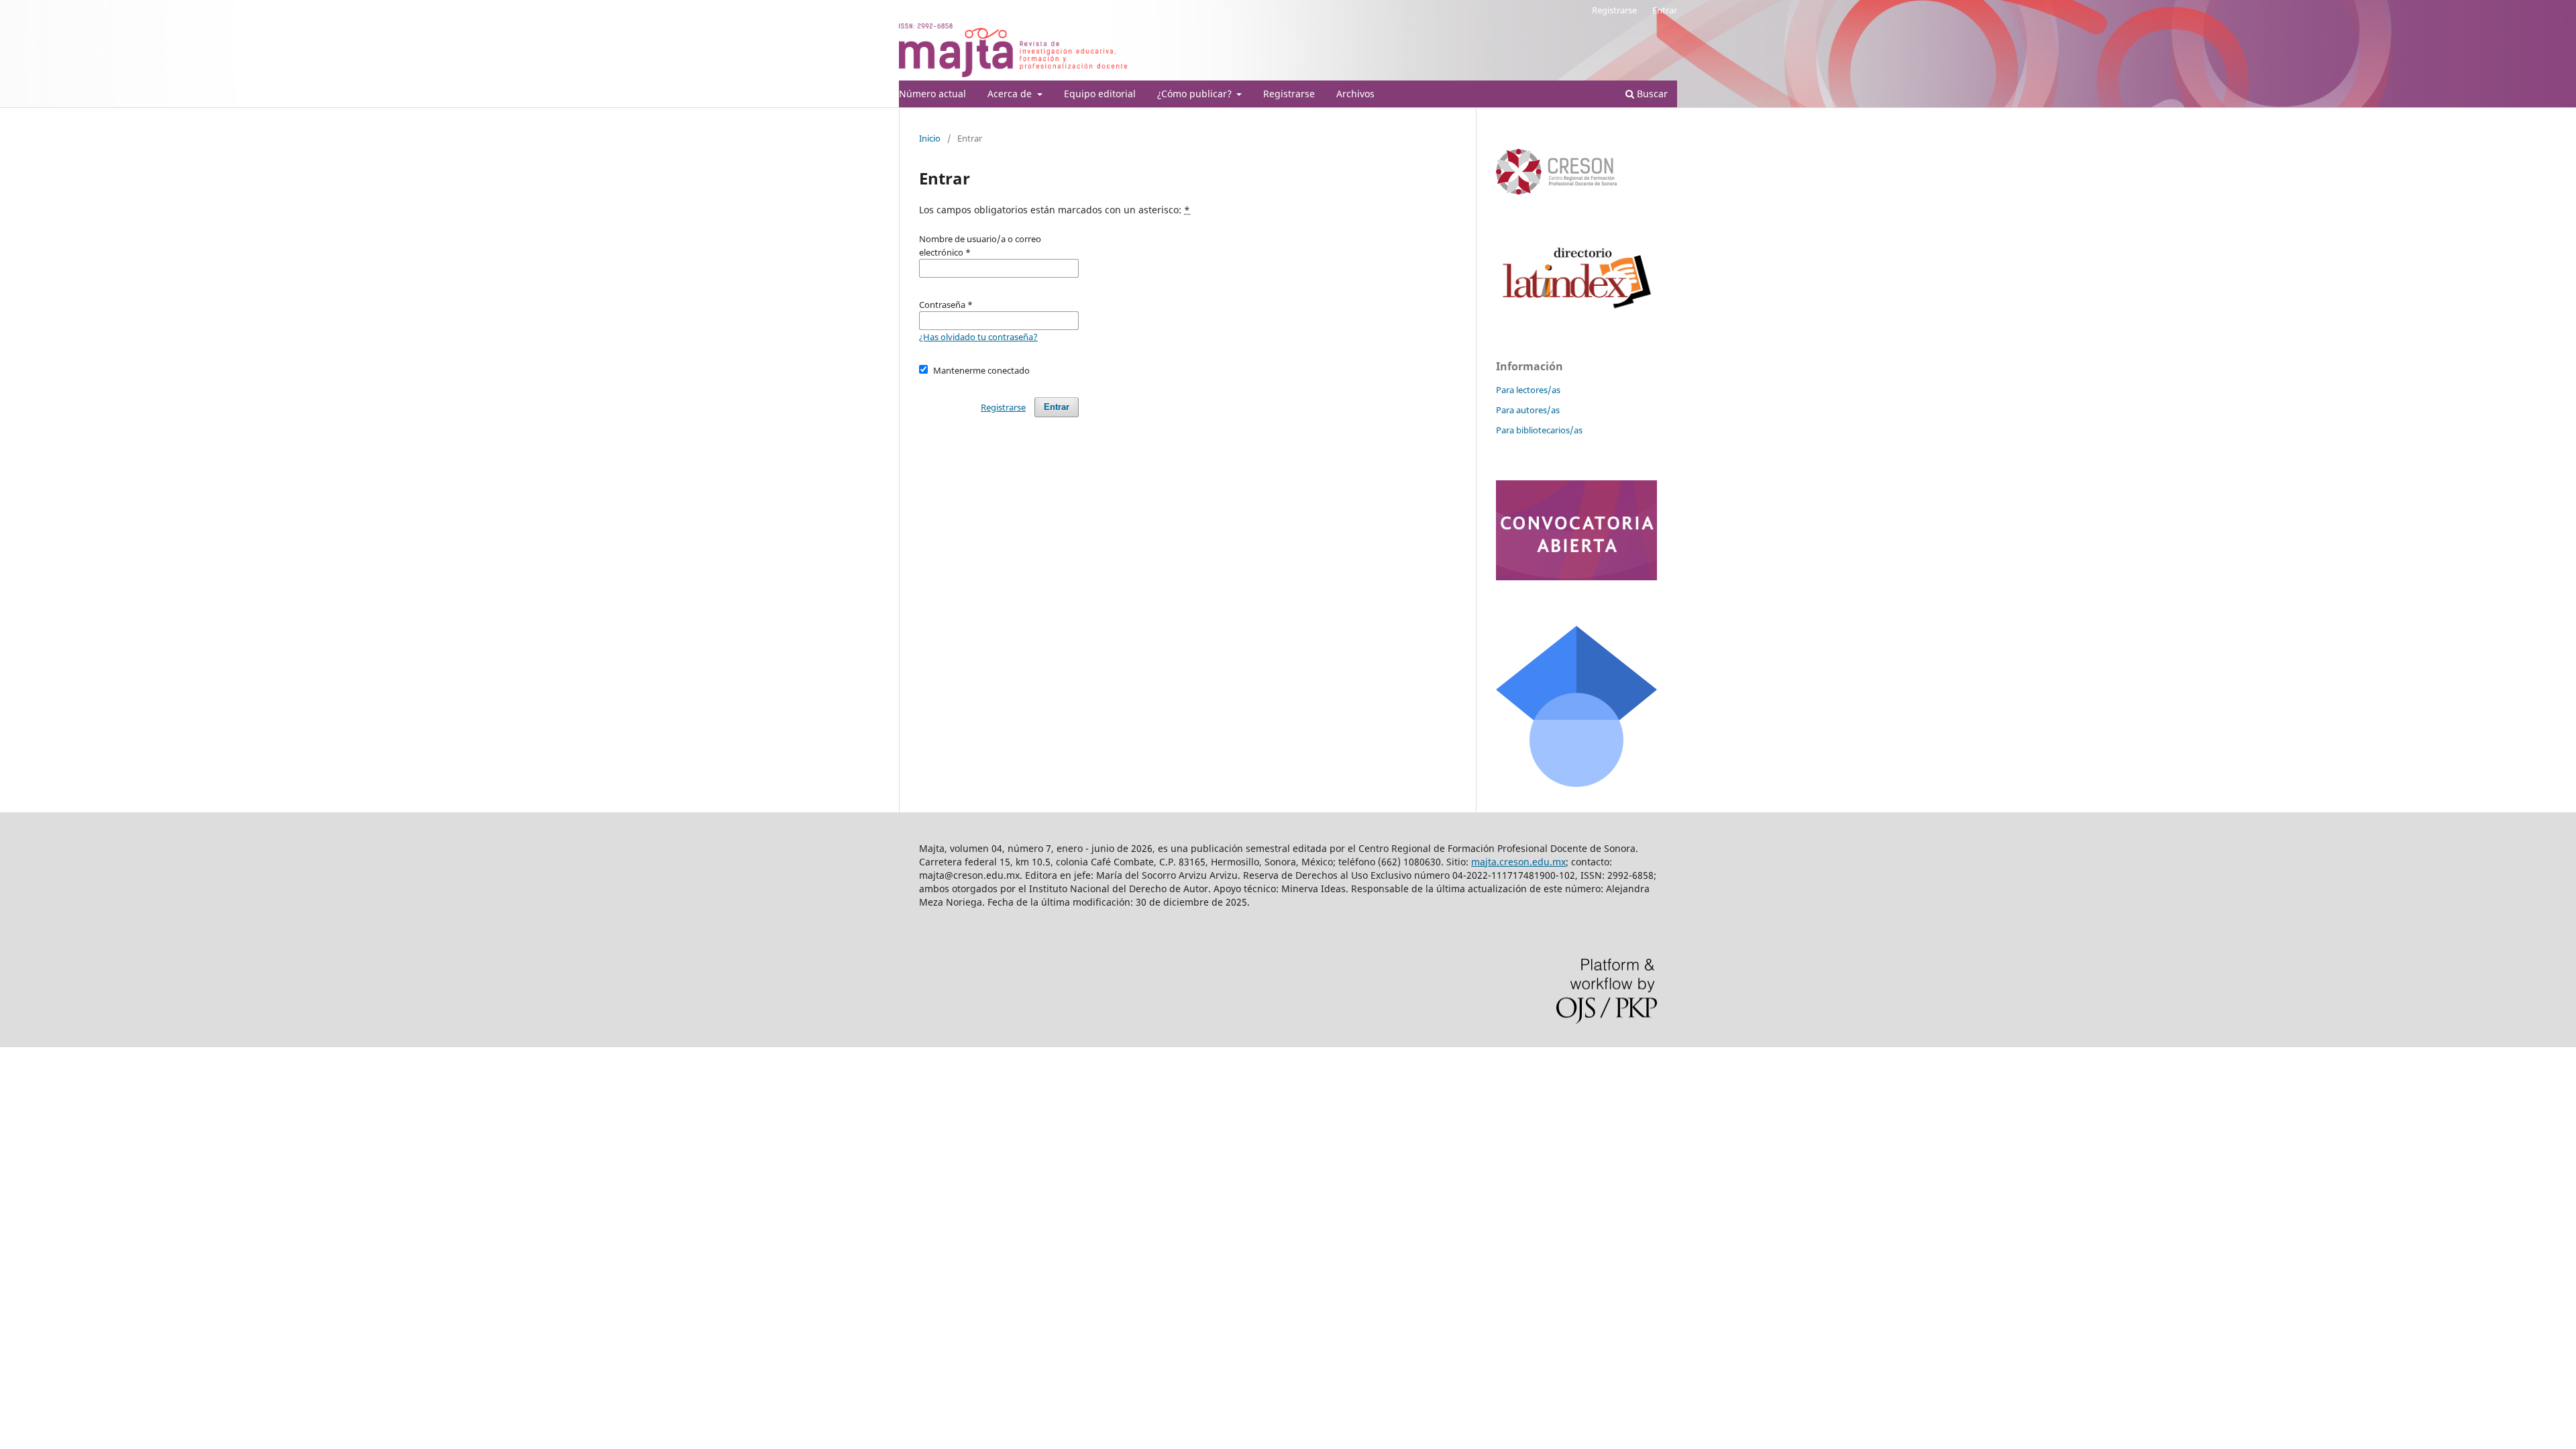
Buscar (1651, 94)
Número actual (932, 94)
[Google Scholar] (1576, 783)
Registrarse (1289, 94)
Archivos (1355, 94)
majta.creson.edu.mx (1518, 862)
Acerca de (1011, 94)
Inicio (930, 138)
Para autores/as (1528, 410)
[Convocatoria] (1576, 577)
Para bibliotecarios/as (1539, 430)
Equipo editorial (1100, 94)
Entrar (1665, 10)
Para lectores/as (1528, 390)
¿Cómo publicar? (1196, 94)
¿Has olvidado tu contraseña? (978, 337)
